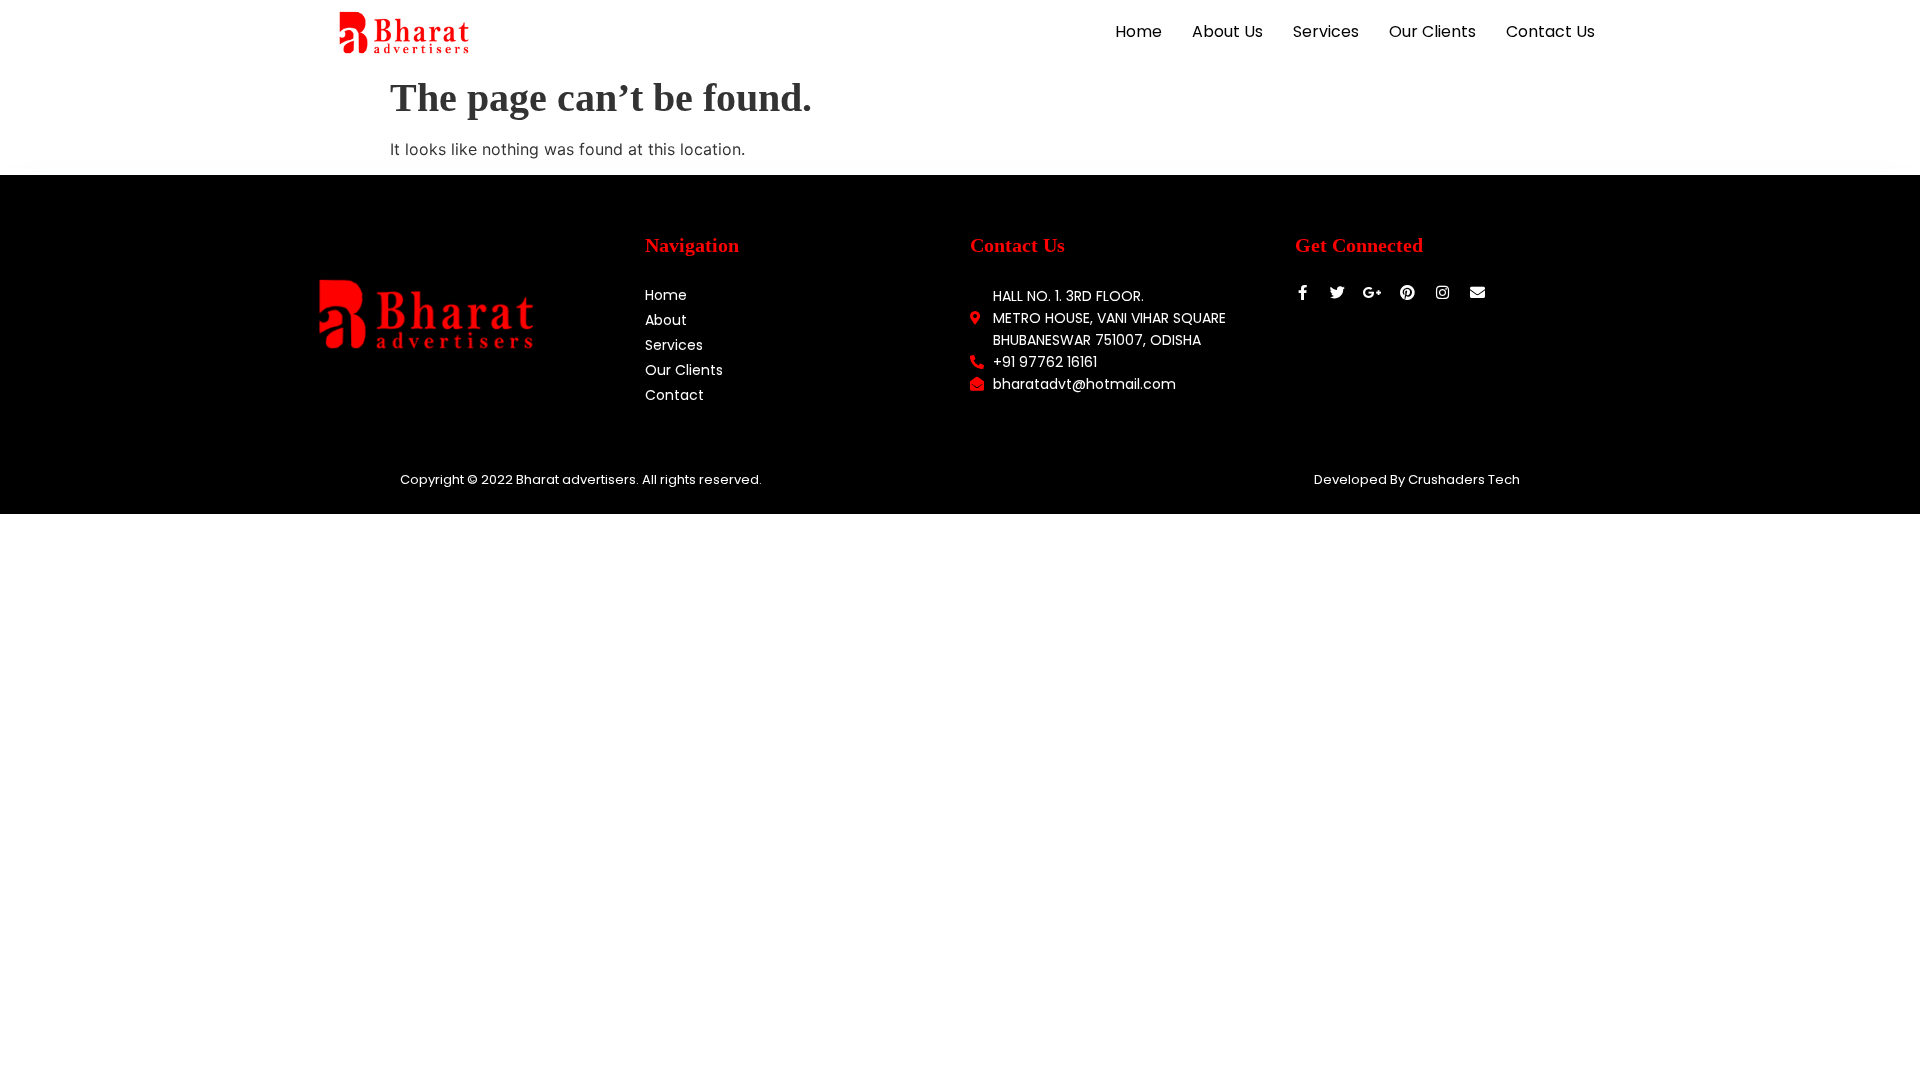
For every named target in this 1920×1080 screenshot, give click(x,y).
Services (1326, 31)
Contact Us (1550, 31)
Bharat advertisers (576, 479)
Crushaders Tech (1464, 479)
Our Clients (1432, 31)
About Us (1227, 31)
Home (1138, 31)
